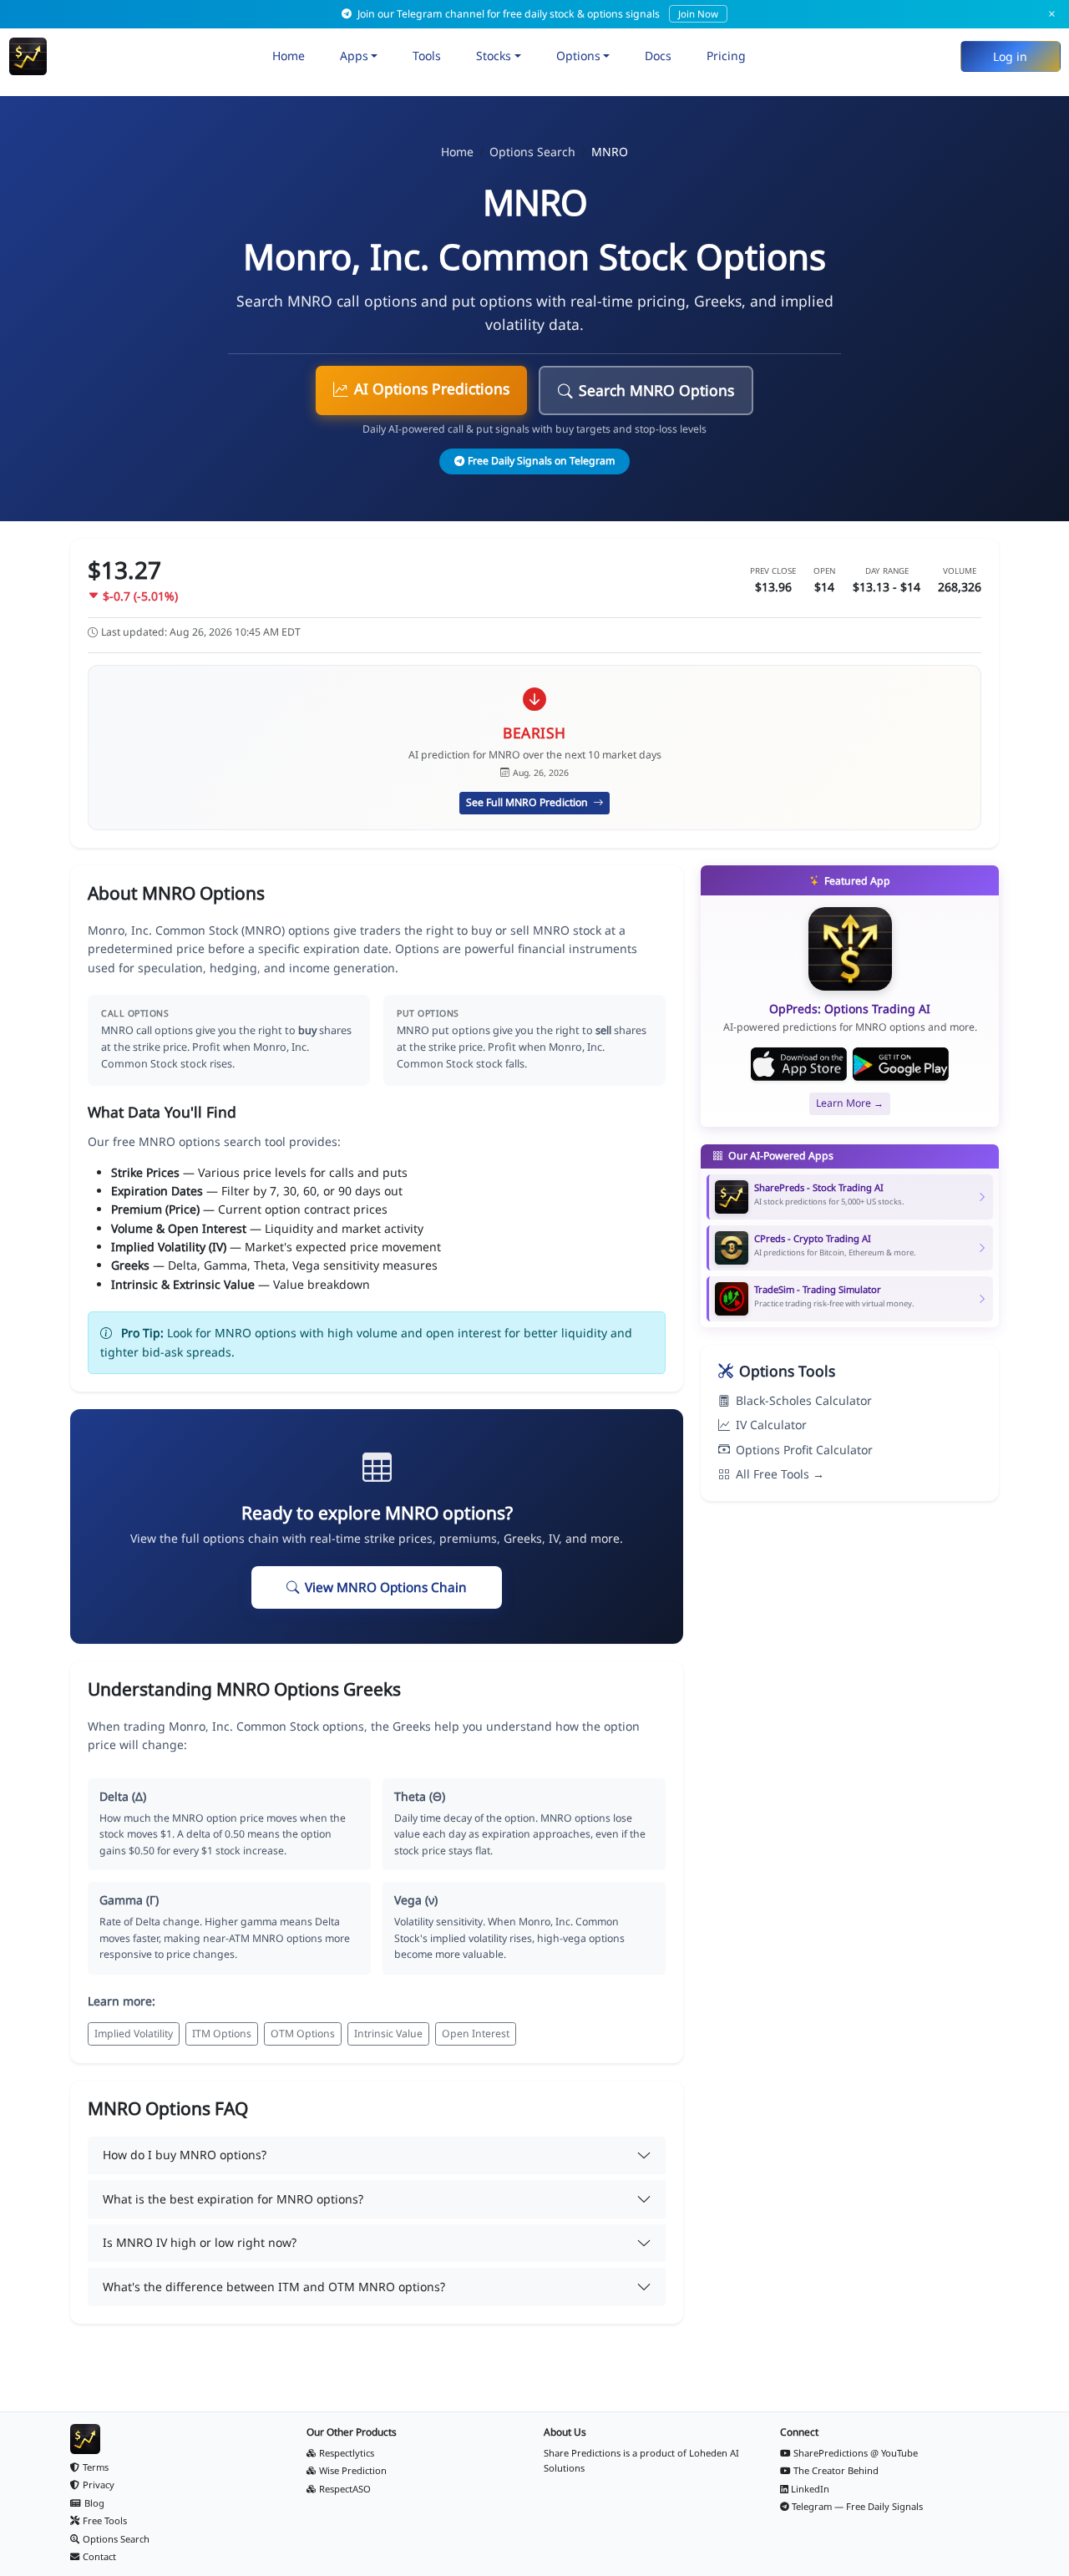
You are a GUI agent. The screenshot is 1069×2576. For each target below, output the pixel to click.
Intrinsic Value (388, 2033)
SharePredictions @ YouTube (856, 2453)
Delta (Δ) (123, 1796)
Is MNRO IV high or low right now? (200, 2242)
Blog (94, 2503)
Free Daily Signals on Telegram (541, 461)
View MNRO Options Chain (386, 1587)
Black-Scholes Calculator (804, 1400)
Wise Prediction (353, 2470)
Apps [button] (354, 56)
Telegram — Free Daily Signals (857, 2506)
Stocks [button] (494, 56)
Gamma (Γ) (129, 1900)
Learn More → (850, 1103)
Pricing (726, 56)
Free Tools (105, 2520)
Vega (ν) (416, 1900)
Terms (96, 2467)
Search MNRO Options (656, 390)
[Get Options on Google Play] (901, 1064)
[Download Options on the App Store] (799, 1064)
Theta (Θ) (420, 1796)
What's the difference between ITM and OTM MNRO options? (274, 2287)
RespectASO (345, 2489)
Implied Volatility (134, 2033)
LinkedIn (810, 2489)
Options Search (532, 152)
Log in (1010, 56)
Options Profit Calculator (804, 1450)
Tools (427, 56)
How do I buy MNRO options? (185, 2155)
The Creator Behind (836, 2470)
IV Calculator (771, 1425)
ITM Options (222, 2033)
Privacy (99, 2485)
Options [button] (578, 56)
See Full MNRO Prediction (528, 802)
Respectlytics (347, 2453)
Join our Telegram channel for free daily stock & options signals (537, 14)
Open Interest (476, 2033)
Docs (658, 56)
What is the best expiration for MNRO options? (233, 2199)
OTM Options (303, 2033)
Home (289, 56)
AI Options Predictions (432, 388)
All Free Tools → (780, 1474)
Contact (99, 2556)
